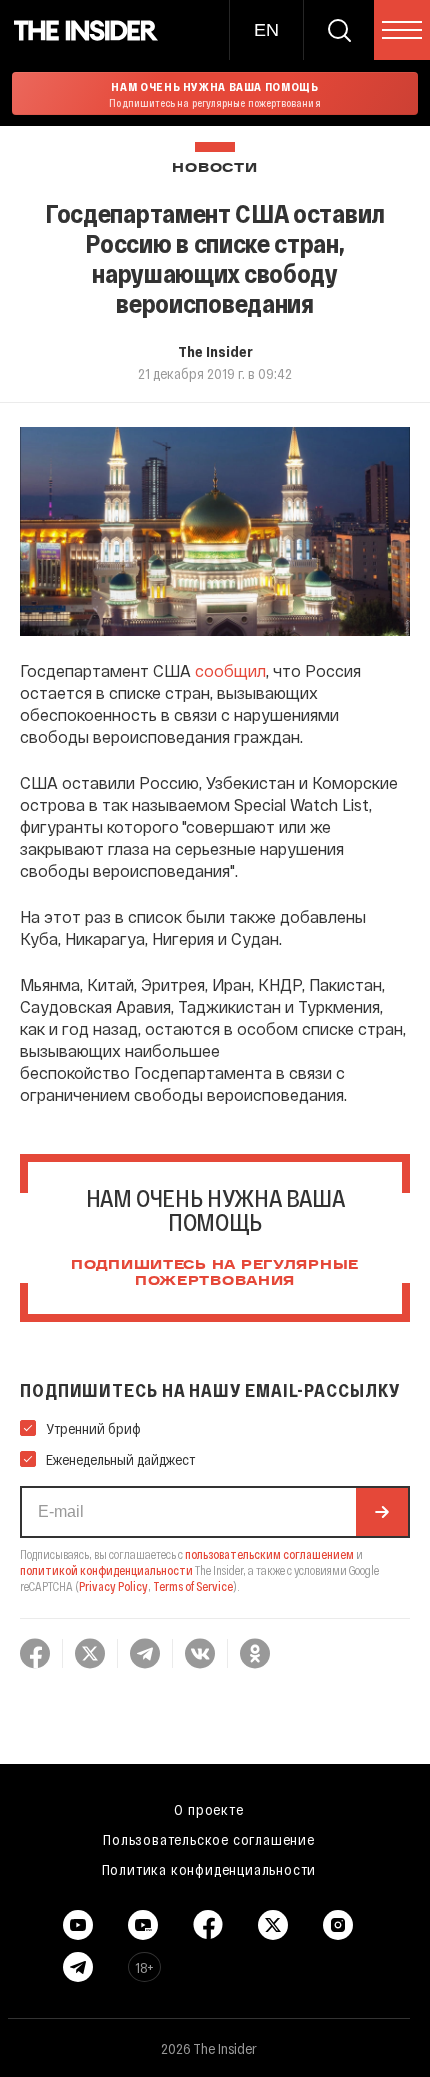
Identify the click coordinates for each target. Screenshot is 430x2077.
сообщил (230, 670)
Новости (214, 168)
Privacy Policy (113, 1586)
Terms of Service (193, 1586)
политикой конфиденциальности (106, 1570)
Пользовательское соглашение (209, 1839)
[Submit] (382, 1512)
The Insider (215, 351)
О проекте (208, 1809)
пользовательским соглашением (269, 1554)
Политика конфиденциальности (209, 1869)
